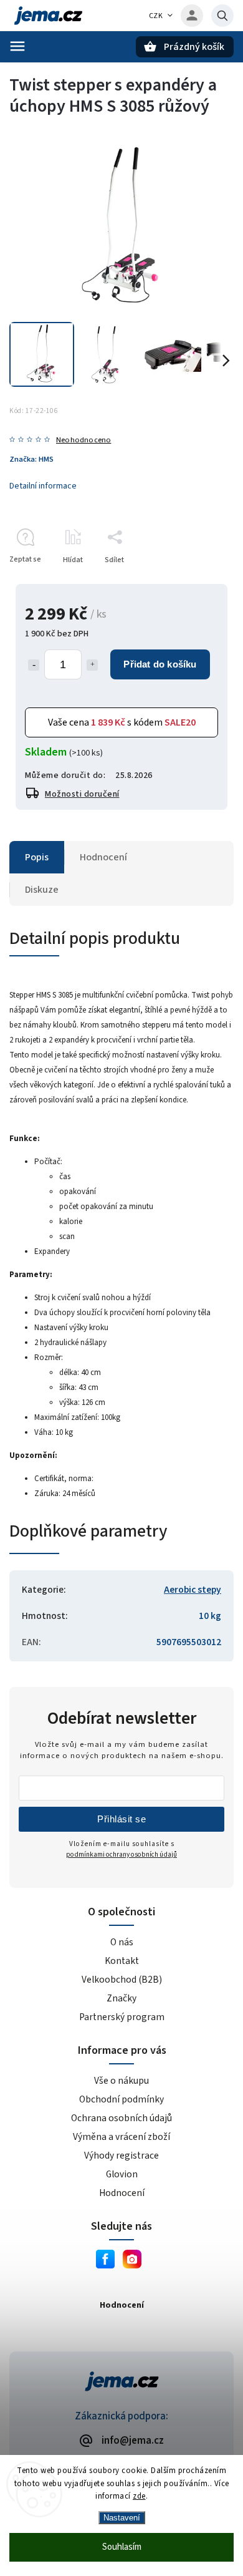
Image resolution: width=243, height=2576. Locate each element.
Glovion (122, 2174)
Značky (121, 1998)
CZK (156, 16)
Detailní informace (43, 486)
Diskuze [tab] (42, 890)
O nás (122, 1942)
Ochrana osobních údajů (121, 2118)
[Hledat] (222, 16)
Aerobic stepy (193, 1590)
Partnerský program (122, 2017)
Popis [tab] (37, 857)
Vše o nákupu (121, 2081)
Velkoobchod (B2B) (122, 1980)
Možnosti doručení (82, 794)
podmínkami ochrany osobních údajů (121, 1854)
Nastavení (122, 2518)
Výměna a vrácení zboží (121, 2137)
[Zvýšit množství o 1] (92, 665)
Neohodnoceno (83, 440)
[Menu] (17, 46)
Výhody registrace (121, 2156)
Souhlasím (122, 2547)
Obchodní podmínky (121, 2099)
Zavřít (195, 582)
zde (139, 2496)
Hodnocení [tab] (103, 857)
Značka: (31, 459)
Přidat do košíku (160, 664)
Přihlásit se (121, 1819)
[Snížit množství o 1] (34, 665)
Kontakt (122, 1961)
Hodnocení (122, 2193)
